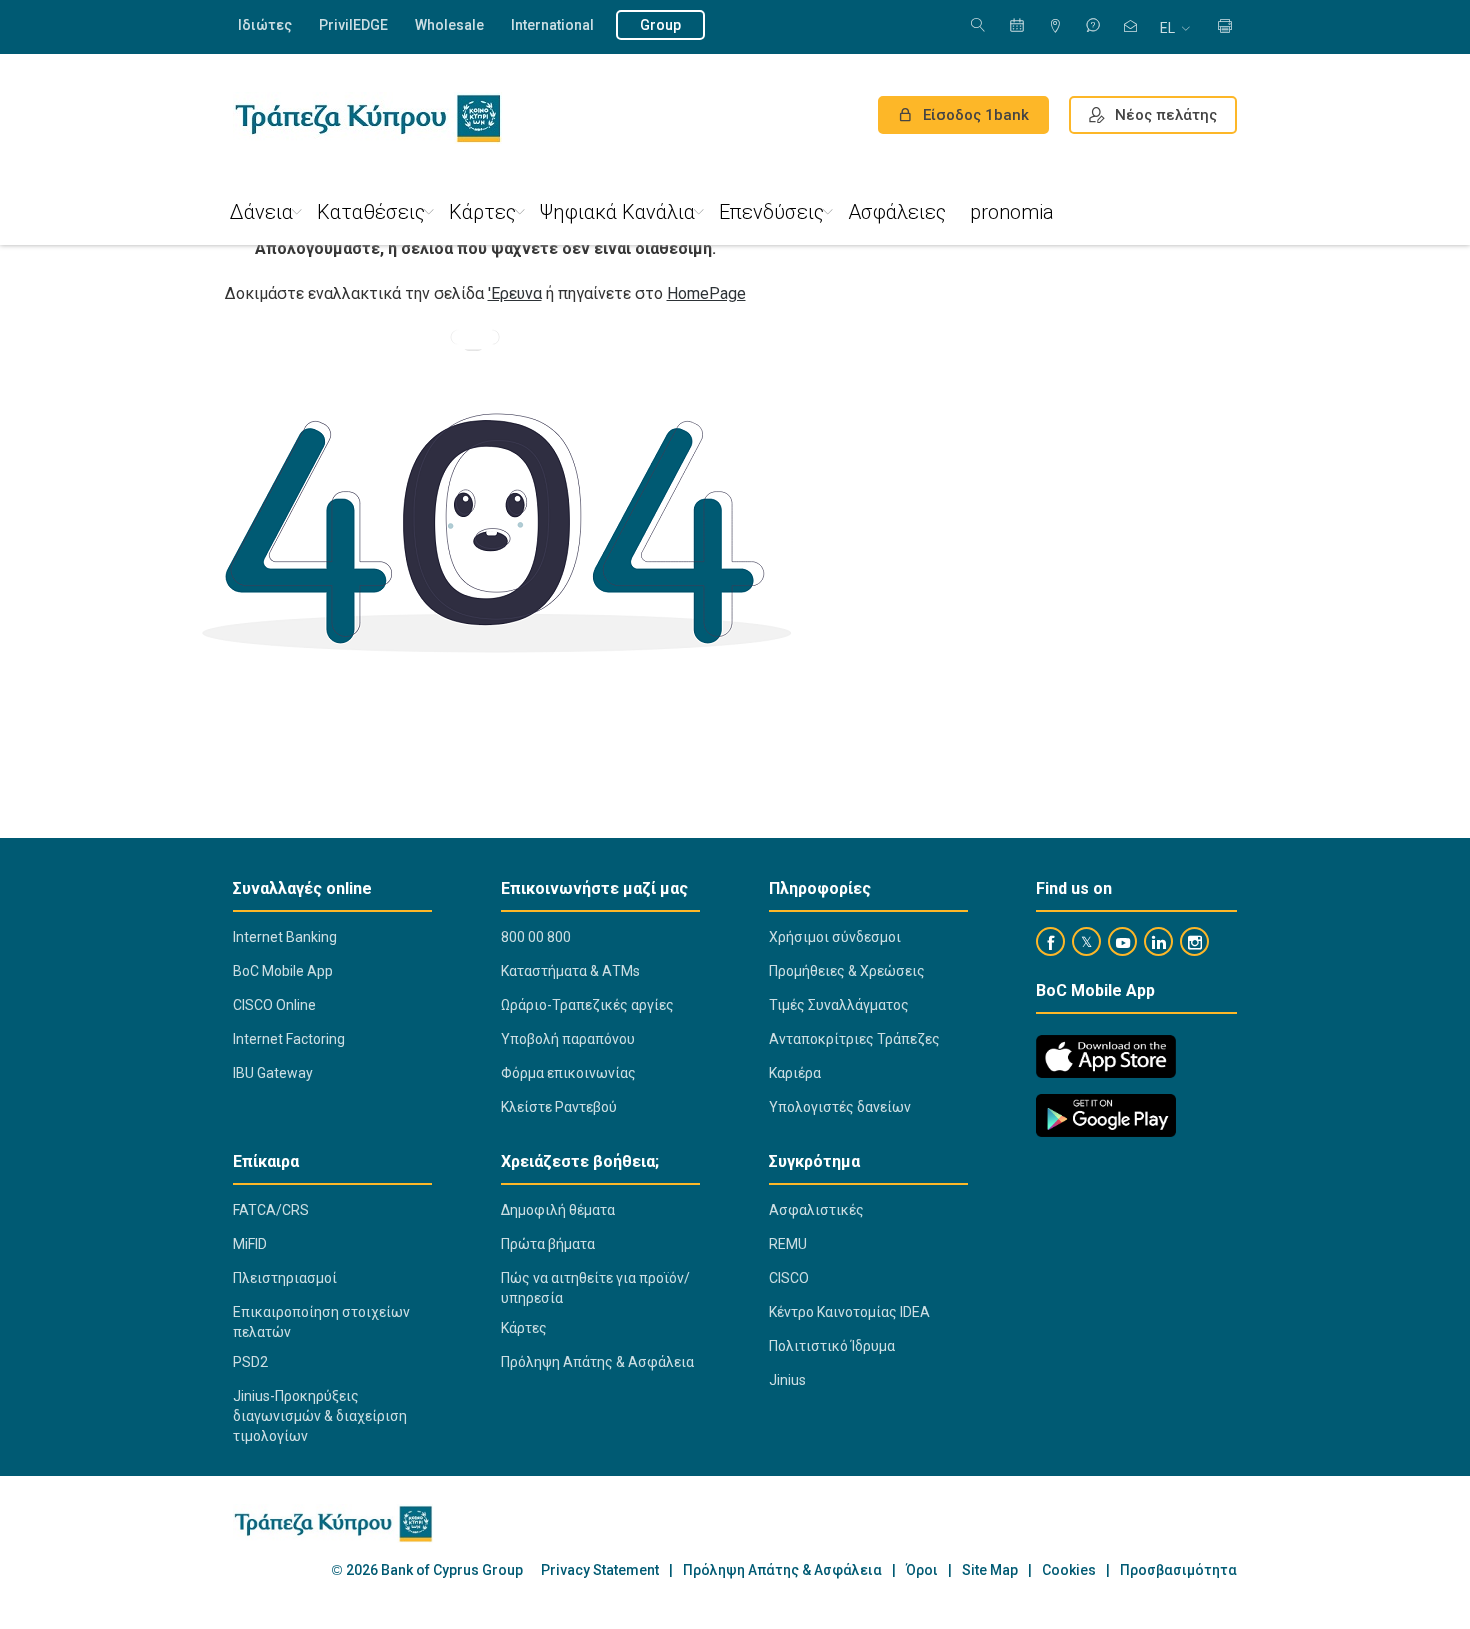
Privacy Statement (600, 1570)
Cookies (1069, 1570)
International (552, 25)
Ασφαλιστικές (816, 1210)
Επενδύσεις (771, 212)
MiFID (250, 1244)
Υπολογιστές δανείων (840, 1107)
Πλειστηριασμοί (285, 1278)
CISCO (789, 1278)
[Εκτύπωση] (1225, 27)
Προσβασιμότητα (1178, 1570)
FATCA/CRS (271, 1210)
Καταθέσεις (371, 212)
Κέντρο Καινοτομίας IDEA (849, 1312)
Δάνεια (261, 212)
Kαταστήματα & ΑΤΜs (570, 971)
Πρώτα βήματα (548, 1244)
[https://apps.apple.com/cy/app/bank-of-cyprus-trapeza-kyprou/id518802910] (1106, 1056)
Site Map (990, 1570)
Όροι (922, 1570)
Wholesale (449, 25)
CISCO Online (274, 1005)
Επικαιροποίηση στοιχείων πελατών (321, 1322)
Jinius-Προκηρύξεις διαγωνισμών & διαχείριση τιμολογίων (320, 1416)
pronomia (1012, 212)
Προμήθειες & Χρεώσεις (847, 971)
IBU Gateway (273, 1073)
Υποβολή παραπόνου (568, 1039)
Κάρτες (482, 212)
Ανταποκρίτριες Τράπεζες (854, 1039)
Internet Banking (285, 937)
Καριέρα (795, 1073)
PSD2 (250, 1362)
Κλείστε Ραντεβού (559, 1107)
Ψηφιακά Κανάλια (617, 212)
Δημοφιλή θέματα (558, 1210)
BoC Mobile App (283, 971)
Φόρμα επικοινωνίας (568, 1073)
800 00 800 (536, 937)
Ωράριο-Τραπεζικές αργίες (587, 1005)
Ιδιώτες (265, 25)
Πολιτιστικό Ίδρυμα (832, 1346)
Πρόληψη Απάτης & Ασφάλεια (597, 1362)
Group (660, 25)
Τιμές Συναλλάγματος (839, 1005)
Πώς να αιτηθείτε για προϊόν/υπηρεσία (595, 1288)
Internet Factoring (289, 1039)
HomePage (706, 293)
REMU (788, 1244)
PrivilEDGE (353, 25)
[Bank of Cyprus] (367, 118)
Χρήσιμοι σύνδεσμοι (835, 937)
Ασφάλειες (897, 212)
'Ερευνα (515, 293)
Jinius (787, 1380)
